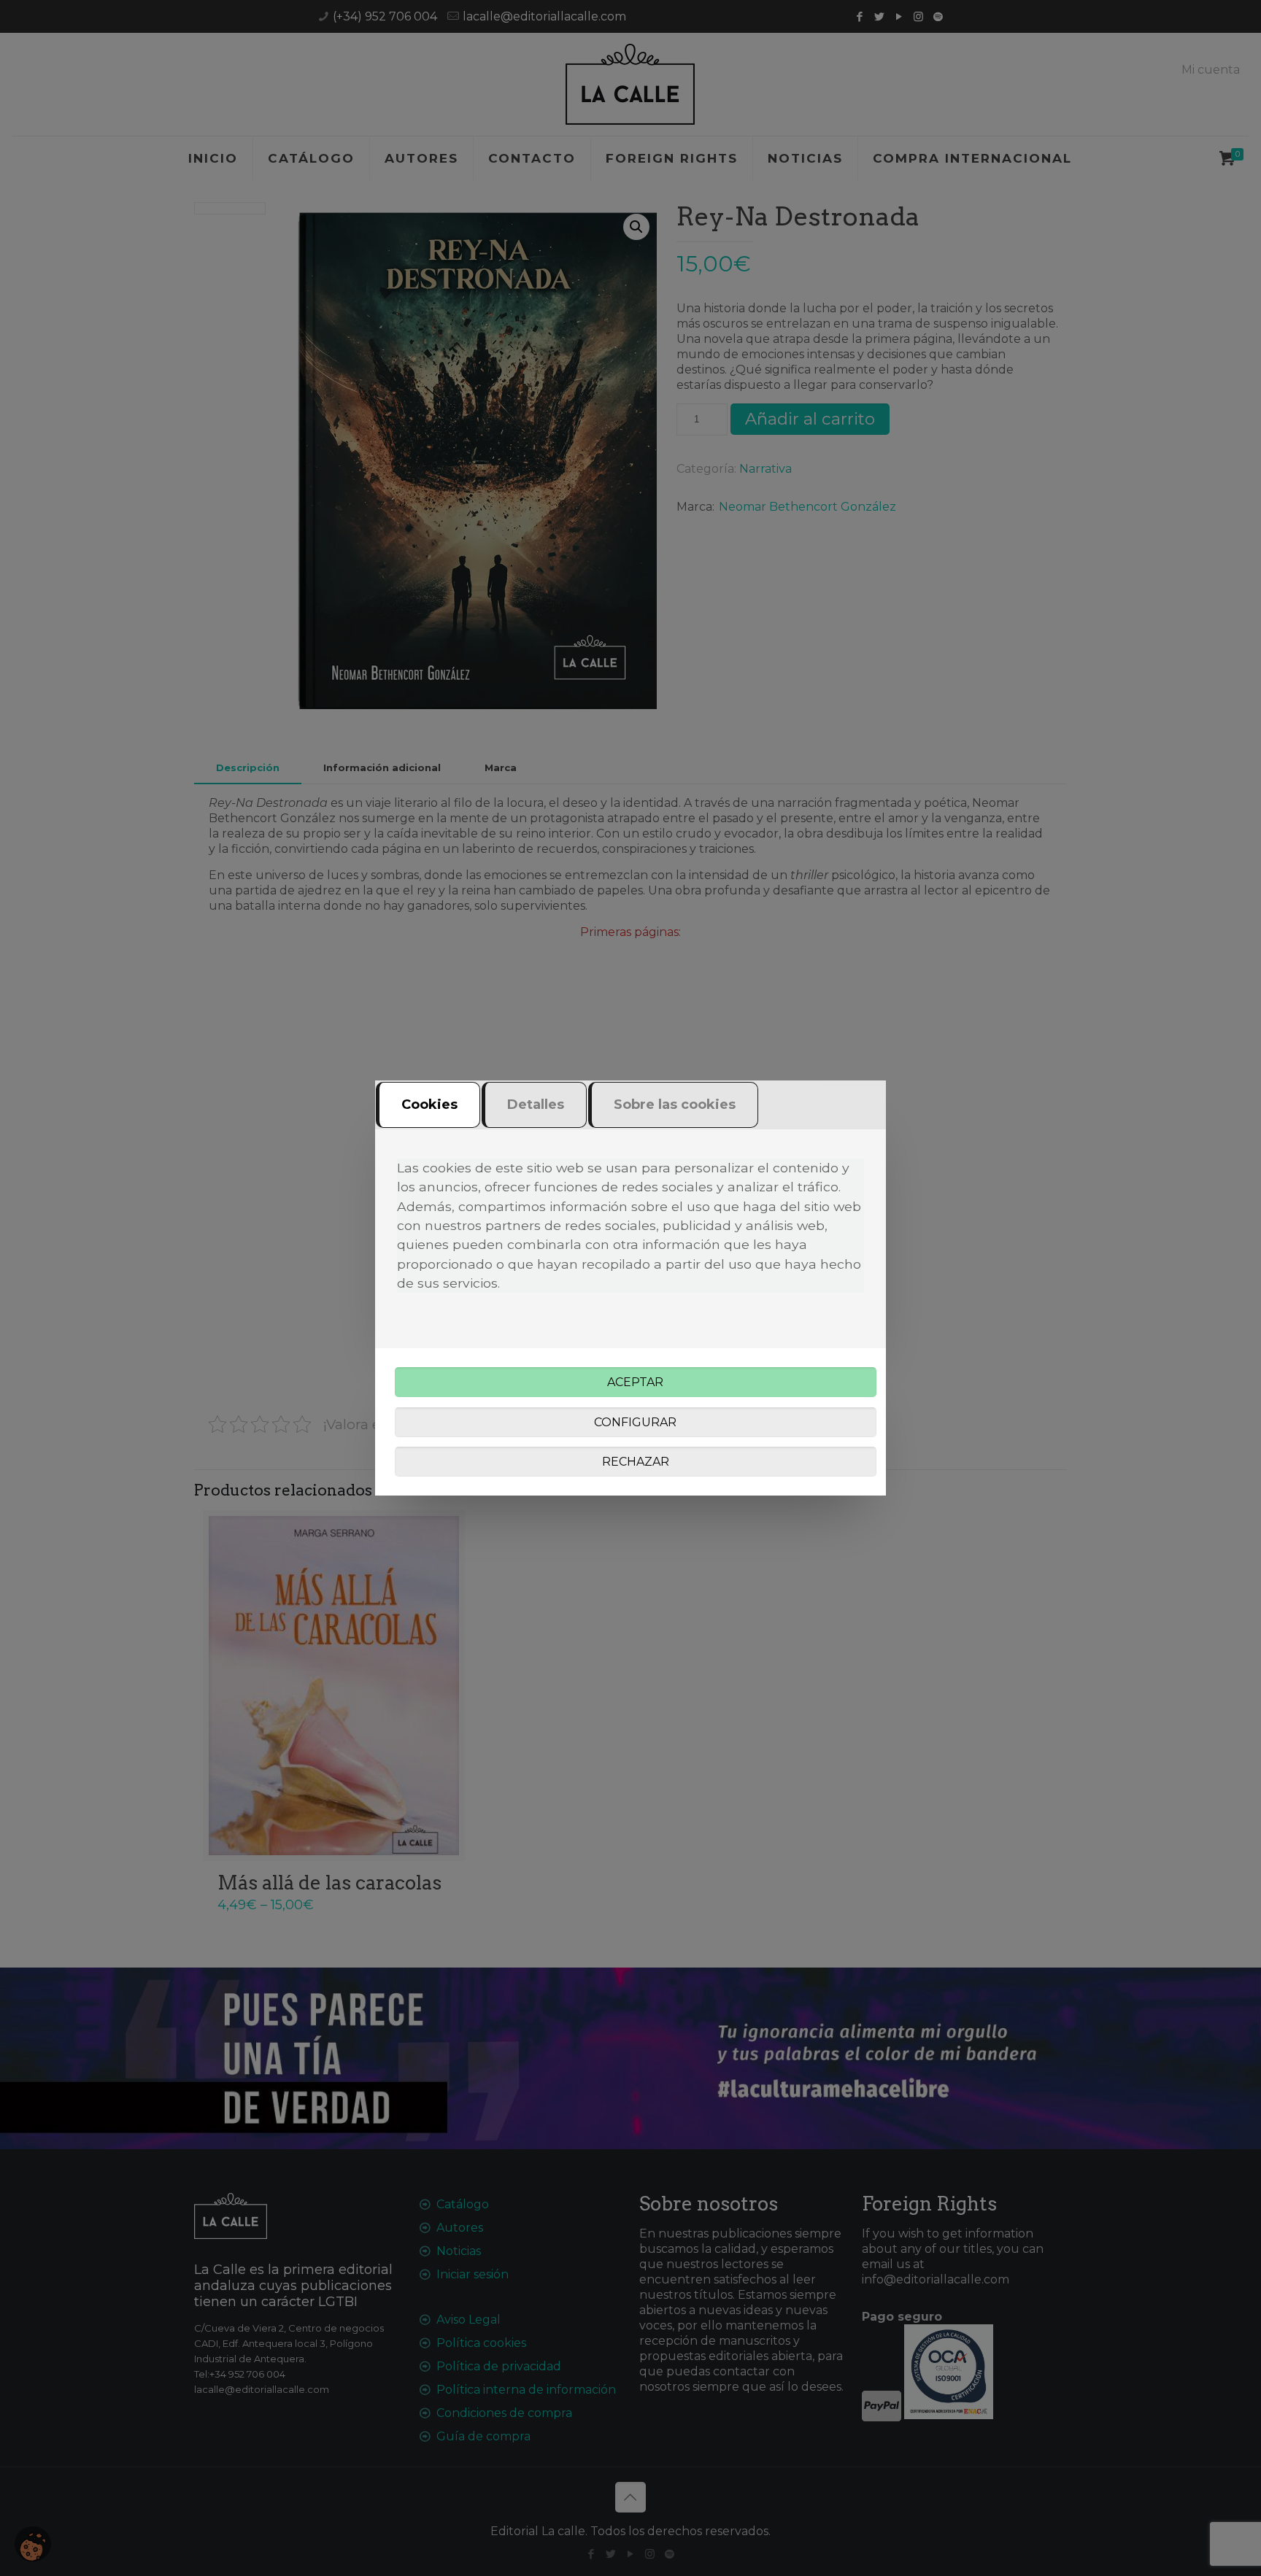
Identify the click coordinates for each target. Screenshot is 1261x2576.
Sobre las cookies (675, 1105)
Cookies (429, 1105)
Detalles (536, 1105)
